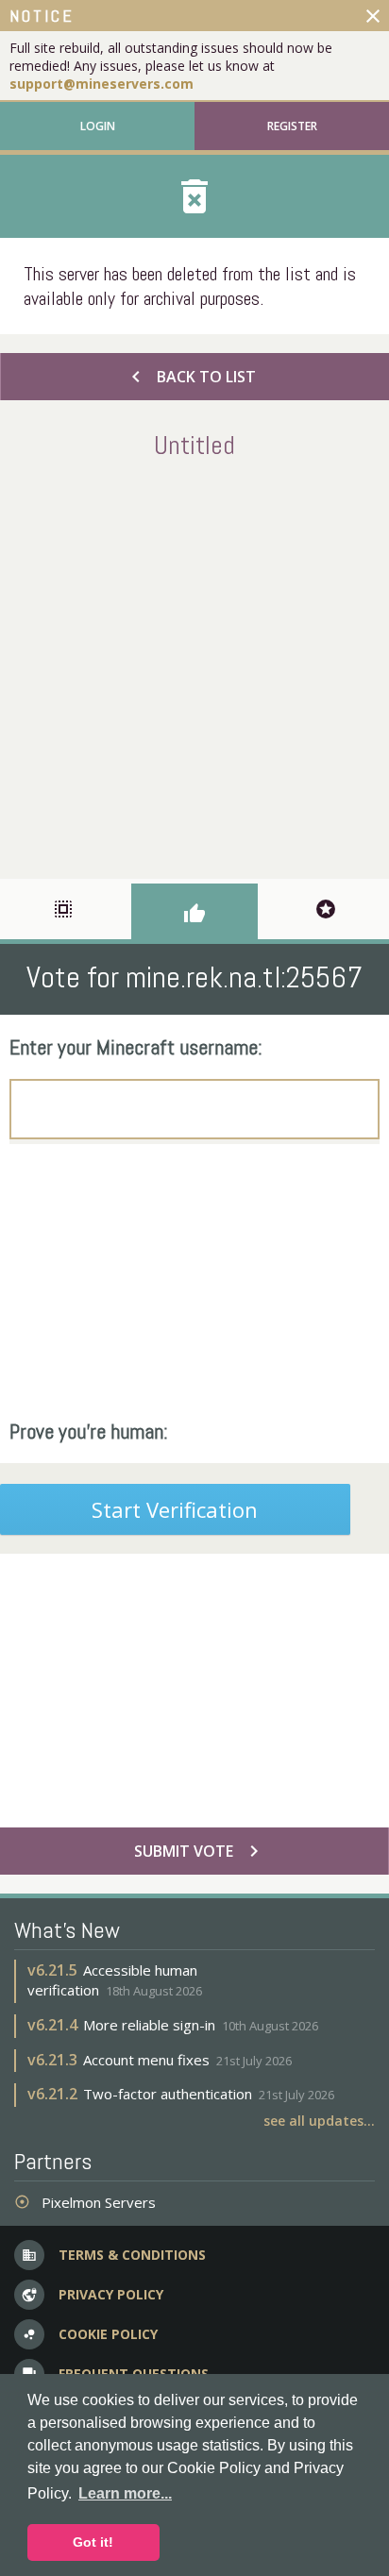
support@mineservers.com (101, 84)
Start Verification (175, 1509)
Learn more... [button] (125, 2493)
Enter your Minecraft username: (136, 1047)
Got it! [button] (93, 2542)
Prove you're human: (89, 1431)
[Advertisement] (194, 665)
